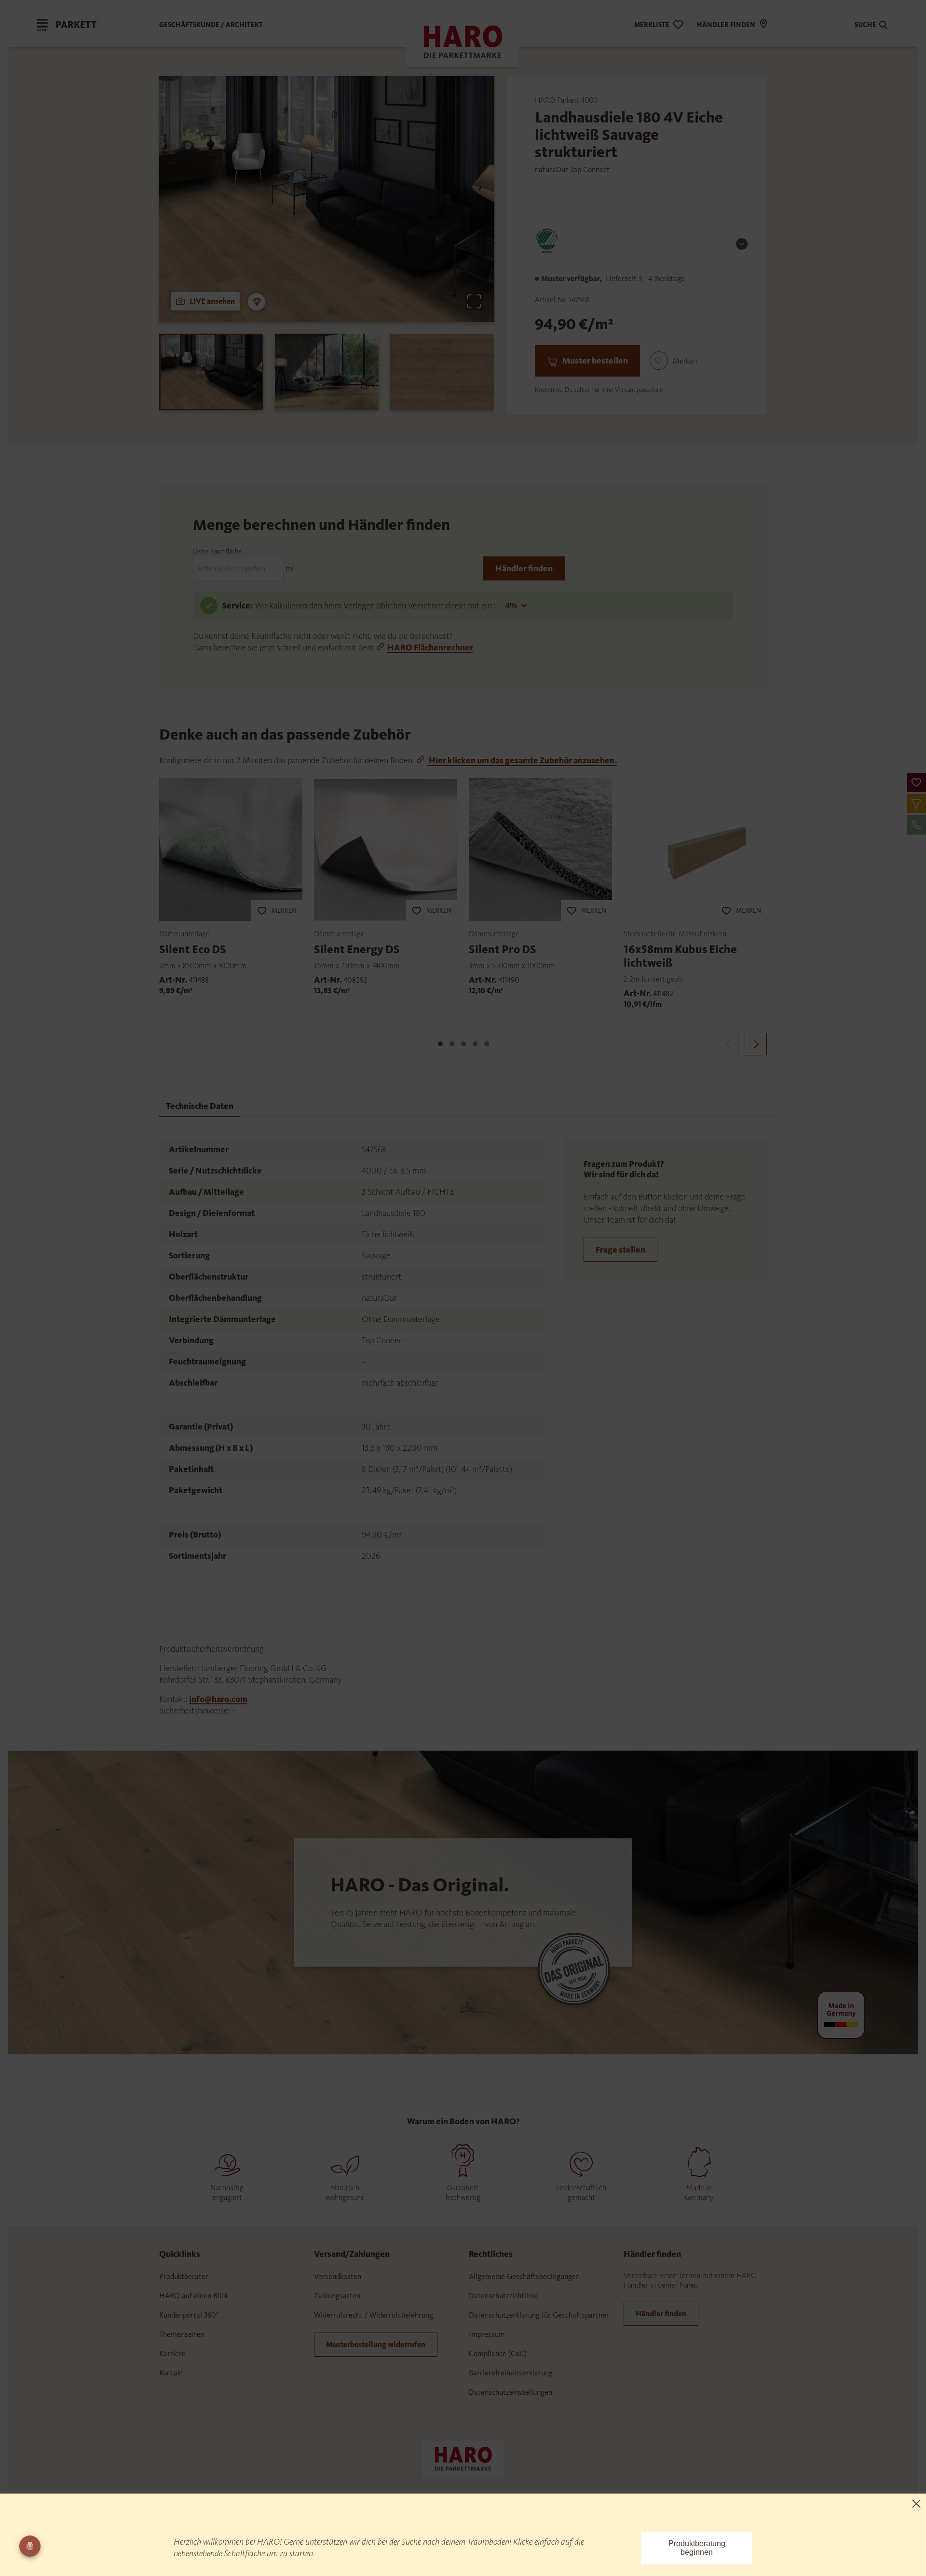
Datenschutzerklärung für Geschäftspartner (539, 2315)
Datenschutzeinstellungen (511, 2392)
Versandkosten (338, 2276)
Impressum (487, 2334)
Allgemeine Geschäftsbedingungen (524, 2276)
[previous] (728, 1044)
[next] (756, 1044)
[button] (916, 782)
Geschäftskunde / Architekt (211, 25)
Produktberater (184, 2276)
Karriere (172, 2353)
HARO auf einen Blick (194, 2296)
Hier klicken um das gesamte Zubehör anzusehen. (522, 760)
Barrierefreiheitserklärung (511, 2373)
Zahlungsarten (337, 2296)
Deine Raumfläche (217, 551)
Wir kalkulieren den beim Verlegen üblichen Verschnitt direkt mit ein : (376, 606)
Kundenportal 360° (189, 2315)
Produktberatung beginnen (697, 2548)
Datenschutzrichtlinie (503, 2296)
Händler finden (524, 568)
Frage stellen (620, 1250)
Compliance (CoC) (498, 2353)
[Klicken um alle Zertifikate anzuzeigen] (742, 244)
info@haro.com (218, 1699)
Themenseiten (182, 2334)
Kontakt (171, 2373)
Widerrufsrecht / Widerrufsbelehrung (374, 2315)
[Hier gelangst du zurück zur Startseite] (463, 2458)
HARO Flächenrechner (430, 647)
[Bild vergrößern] (474, 301)
